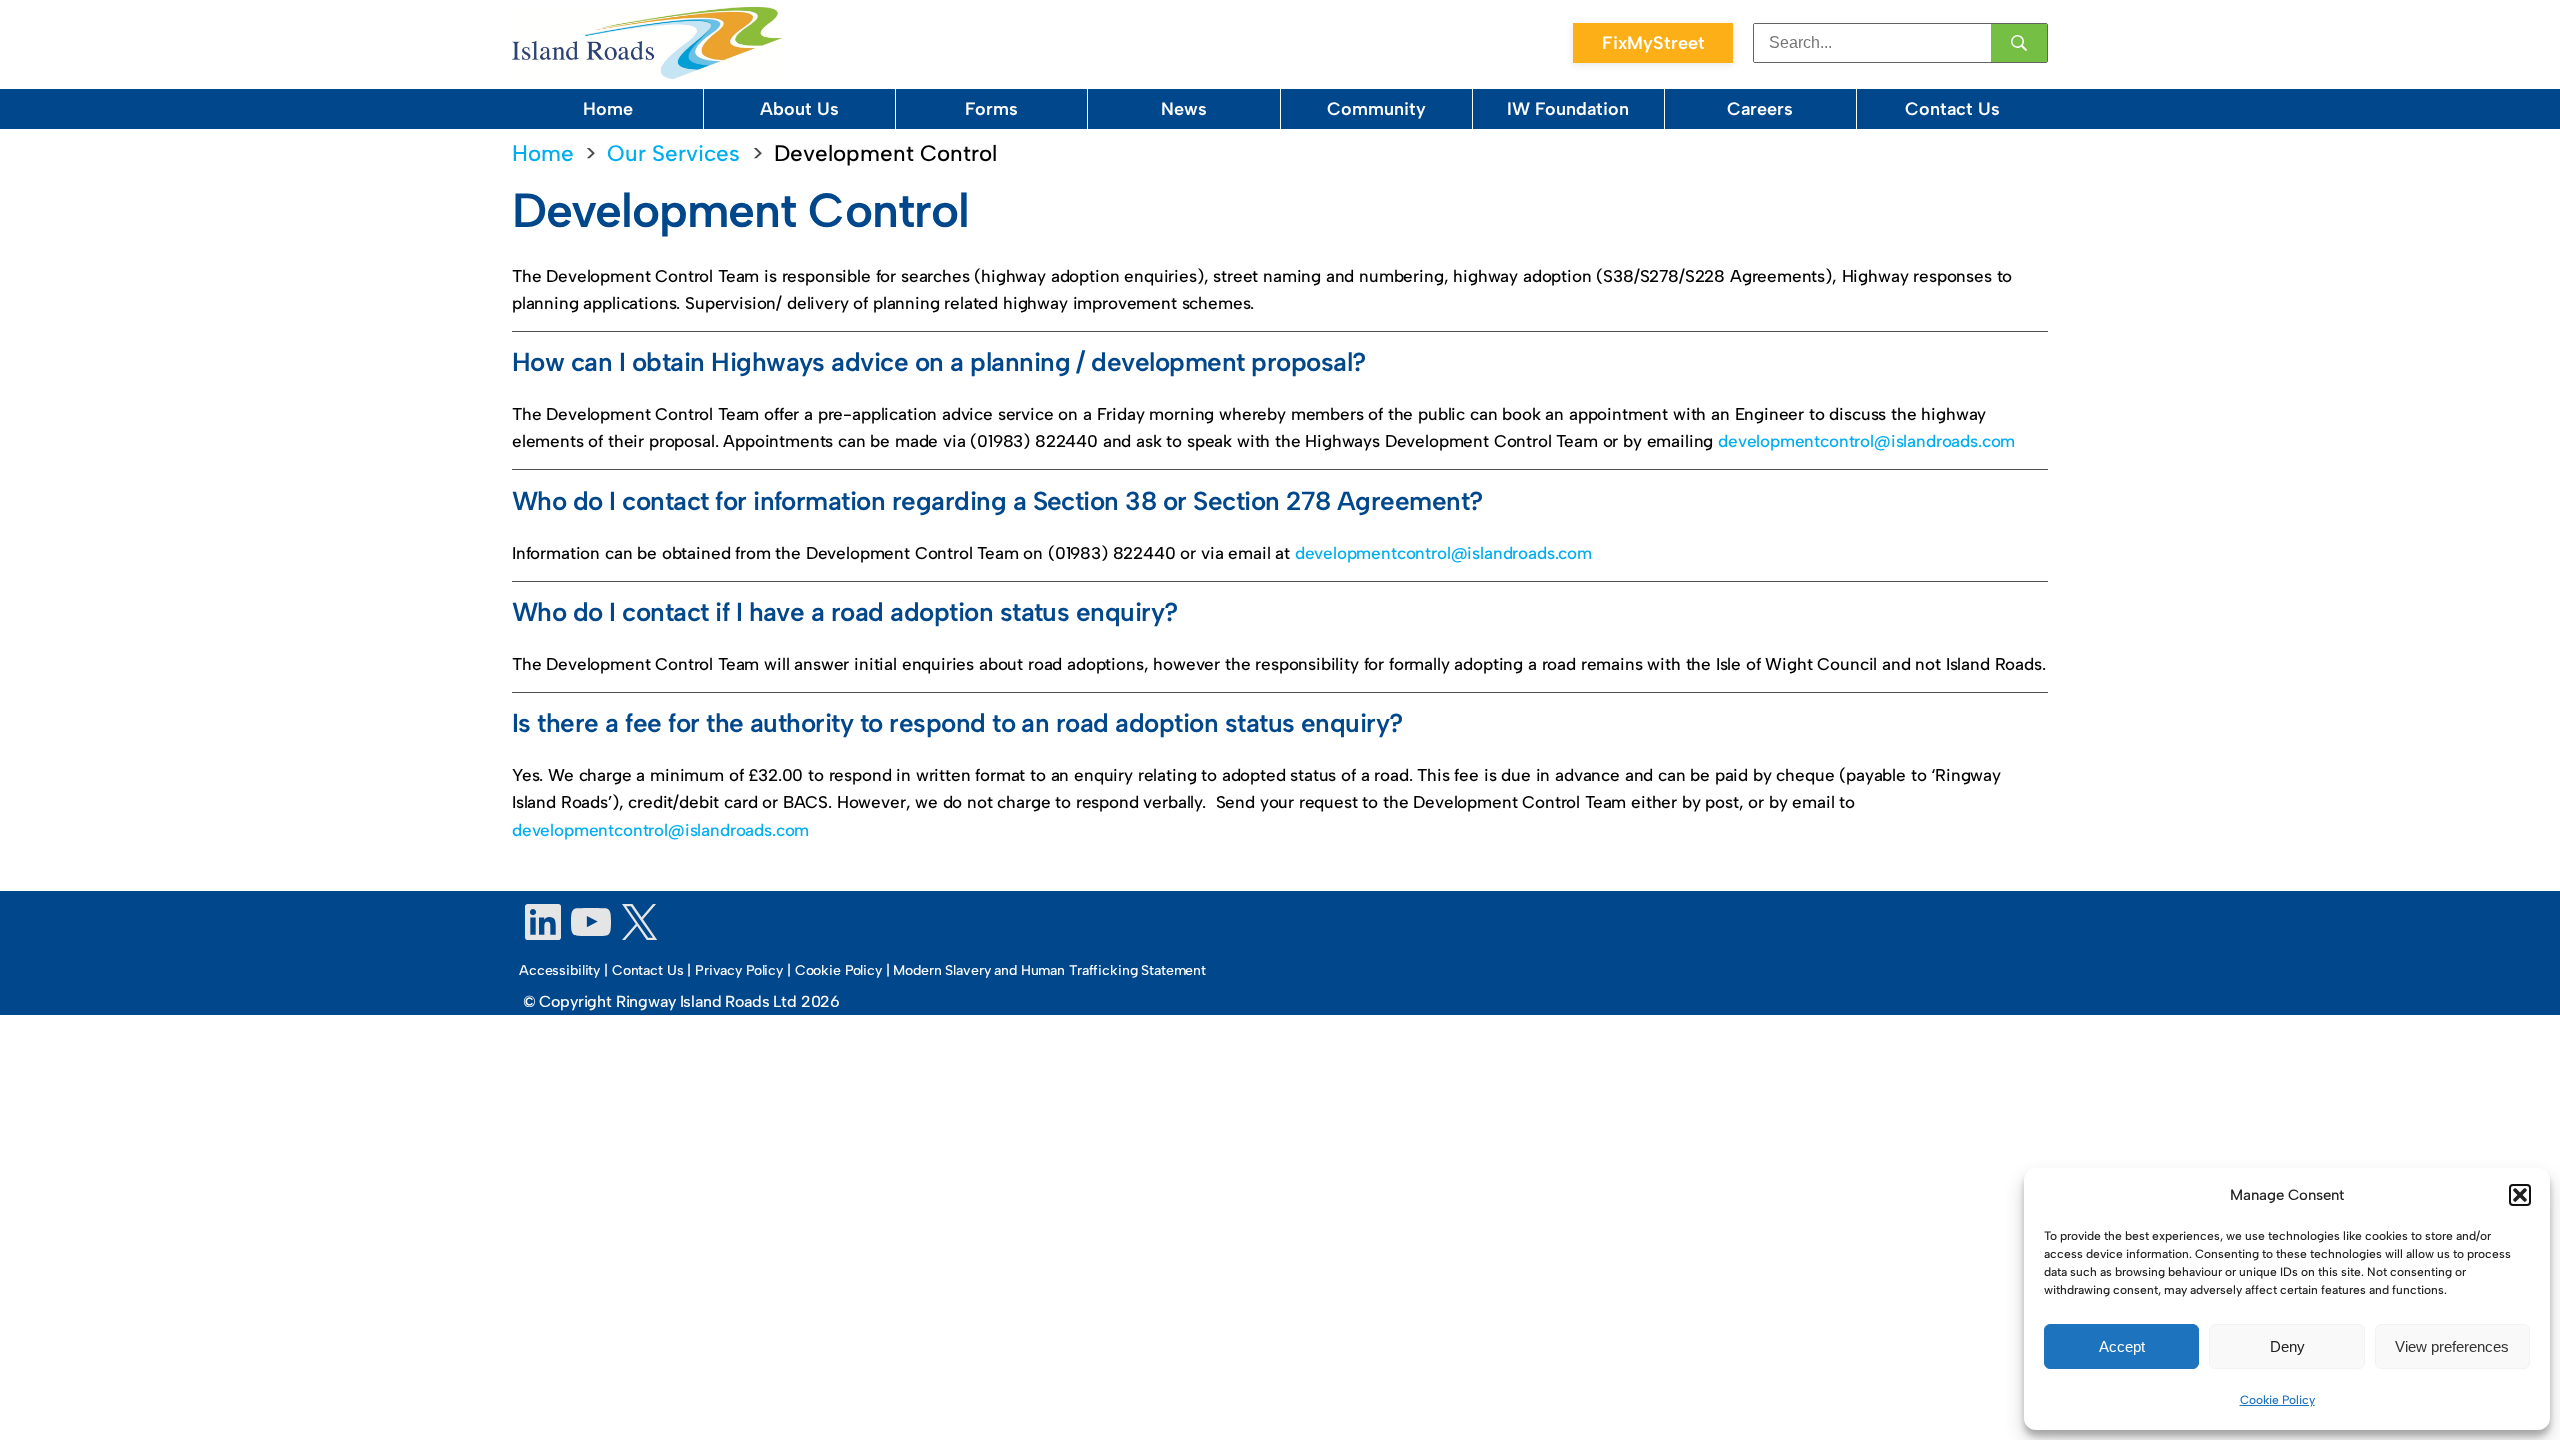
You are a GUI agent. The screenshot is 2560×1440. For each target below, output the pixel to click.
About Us (799, 109)
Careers (1760, 109)
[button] (2520, 1195)
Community (1376, 109)
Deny (2287, 1346)
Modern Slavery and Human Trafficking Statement (1049, 970)
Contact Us (1952, 109)
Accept (2122, 1346)
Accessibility (559, 970)
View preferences (2452, 1346)
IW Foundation (1568, 109)
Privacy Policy (739, 970)
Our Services (673, 153)
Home (608, 109)
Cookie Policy (2277, 1400)
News (1184, 109)
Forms (991, 109)
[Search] (2019, 43)
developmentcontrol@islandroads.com (1866, 441)
